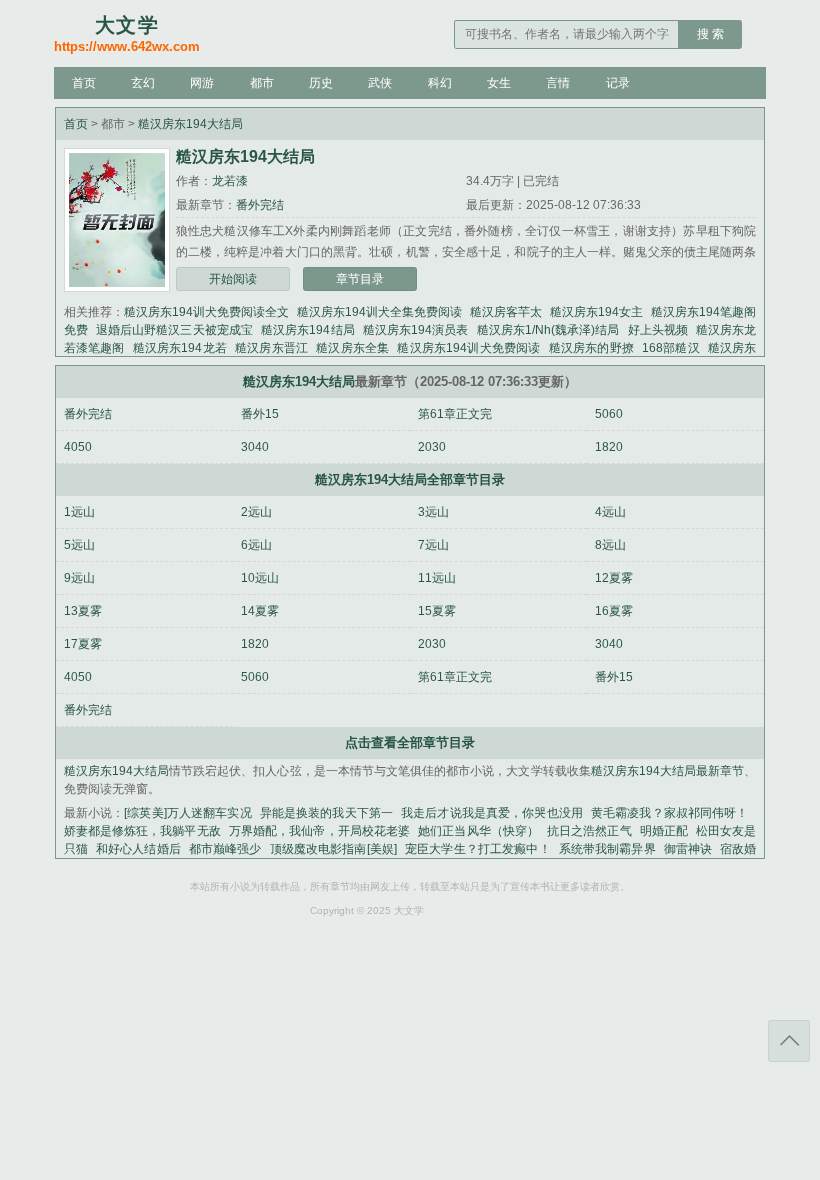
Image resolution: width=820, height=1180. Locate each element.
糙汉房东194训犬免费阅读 (468, 348)
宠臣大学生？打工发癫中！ (478, 849)
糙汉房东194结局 (308, 330)
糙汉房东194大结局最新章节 (668, 771)
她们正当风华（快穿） (478, 831)
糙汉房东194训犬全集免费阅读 (379, 312)
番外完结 (260, 205)
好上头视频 (658, 330)
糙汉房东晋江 (271, 348)
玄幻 (143, 83)
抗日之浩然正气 (589, 831)
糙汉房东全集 (352, 348)
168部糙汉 (671, 348)
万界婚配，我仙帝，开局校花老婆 (319, 831)
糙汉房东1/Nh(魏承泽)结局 (548, 330)
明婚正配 (664, 831)
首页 (84, 83)
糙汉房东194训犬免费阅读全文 (206, 312)
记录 (618, 83)
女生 (499, 83)
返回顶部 (789, 1041)
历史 (321, 83)
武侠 (380, 83)
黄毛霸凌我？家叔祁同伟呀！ (669, 813)
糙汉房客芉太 (506, 312)
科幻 (440, 83)
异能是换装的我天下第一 (326, 813)
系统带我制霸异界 (607, 849)
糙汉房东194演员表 (416, 330)
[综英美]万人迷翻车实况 (187, 813)
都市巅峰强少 (225, 849)
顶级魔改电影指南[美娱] (333, 849)
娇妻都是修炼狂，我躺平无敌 (142, 831)
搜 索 (710, 34)
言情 (558, 83)
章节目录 (360, 279)
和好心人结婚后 (138, 849)
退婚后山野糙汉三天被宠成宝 (174, 330)
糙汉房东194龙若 (180, 348)
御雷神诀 (688, 849)
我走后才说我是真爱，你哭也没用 (492, 813)
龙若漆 (230, 181)
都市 (262, 83)
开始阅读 (233, 279)
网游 (202, 83)
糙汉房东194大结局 (190, 124)
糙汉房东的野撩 (591, 348)
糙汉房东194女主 (596, 312)
